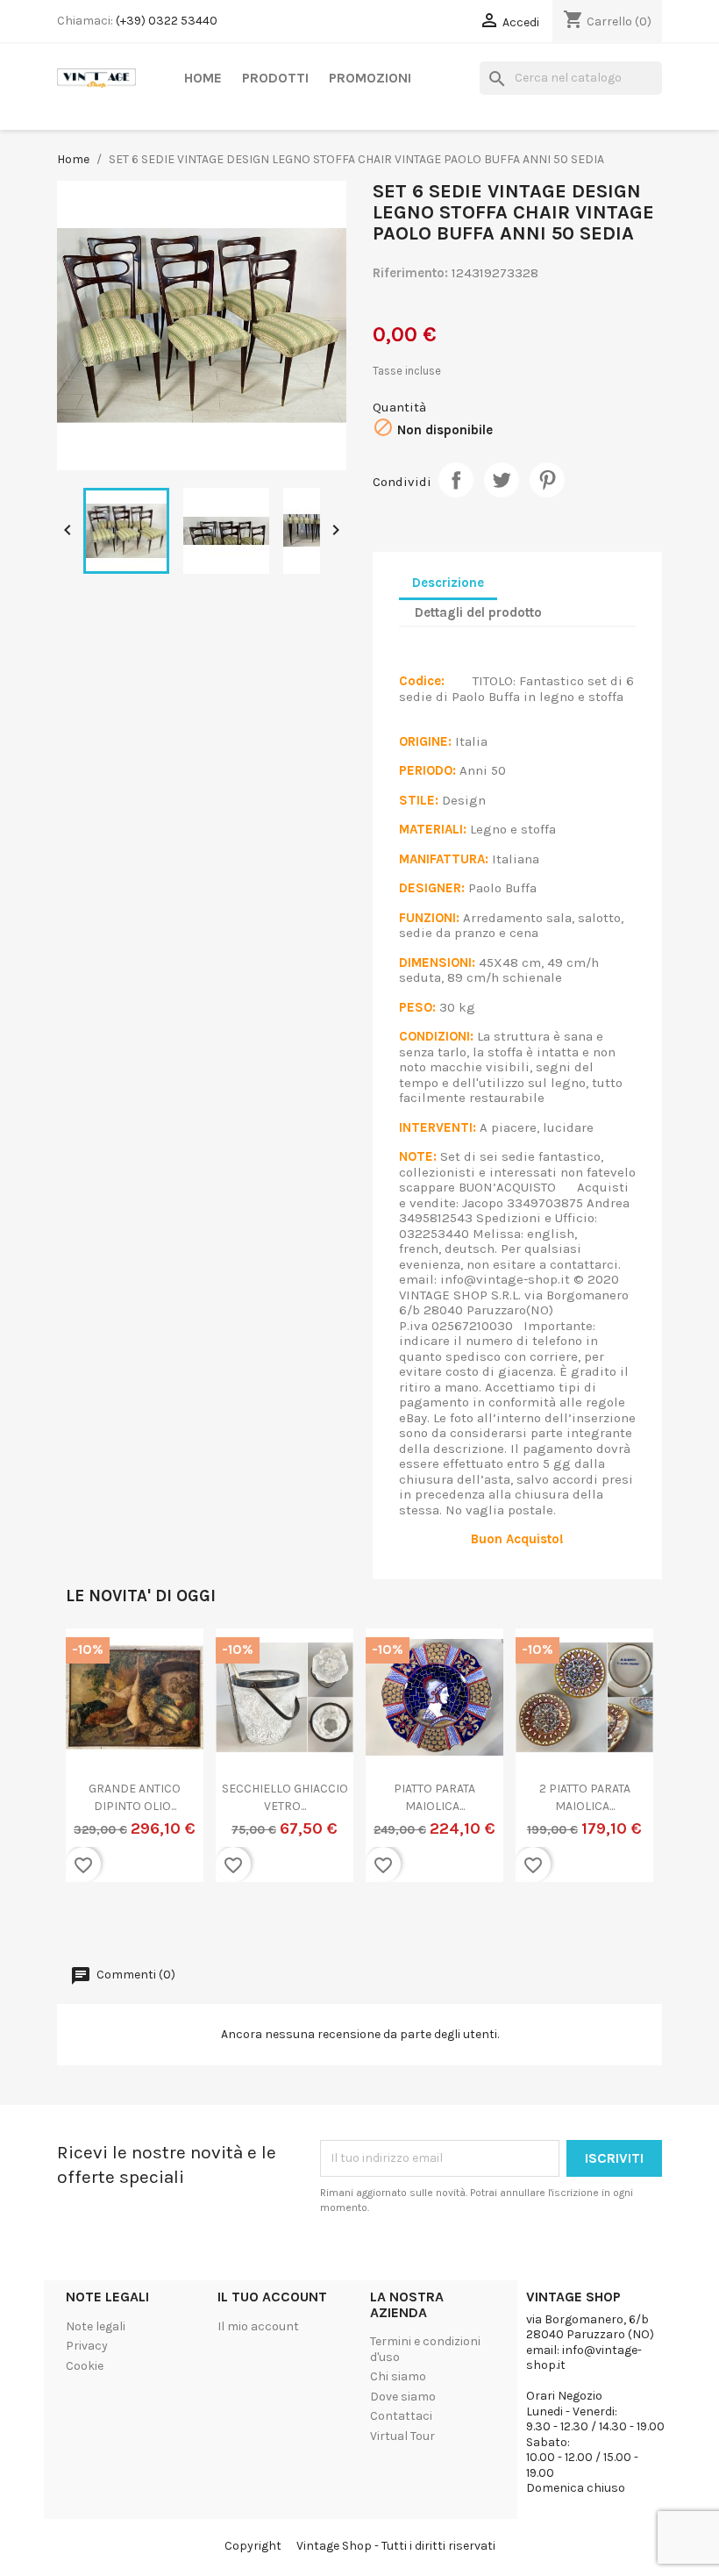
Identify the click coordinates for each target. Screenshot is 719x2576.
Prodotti (275, 78)
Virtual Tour (402, 2436)
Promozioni (370, 78)
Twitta (502, 480)
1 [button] (298, 1923)
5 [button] (368, 1923)
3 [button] (333, 1923)
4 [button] (351, 1923)
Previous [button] (92, 1767)
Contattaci (401, 2416)
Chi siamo (398, 2376)
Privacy (87, 2346)
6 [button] (386, 1923)
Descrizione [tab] (448, 583)
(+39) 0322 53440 (167, 21)
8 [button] (421, 1923)
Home (203, 78)
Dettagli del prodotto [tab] (478, 612)
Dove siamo (403, 2397)
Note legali (96, 2326)
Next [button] (627, 1767)
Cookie (85, 2366)
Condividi (456, 480)
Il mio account (258, 2326)
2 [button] (316, 1923)
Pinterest (547, 480)
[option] (135, 1766)
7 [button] (403, 1923)
